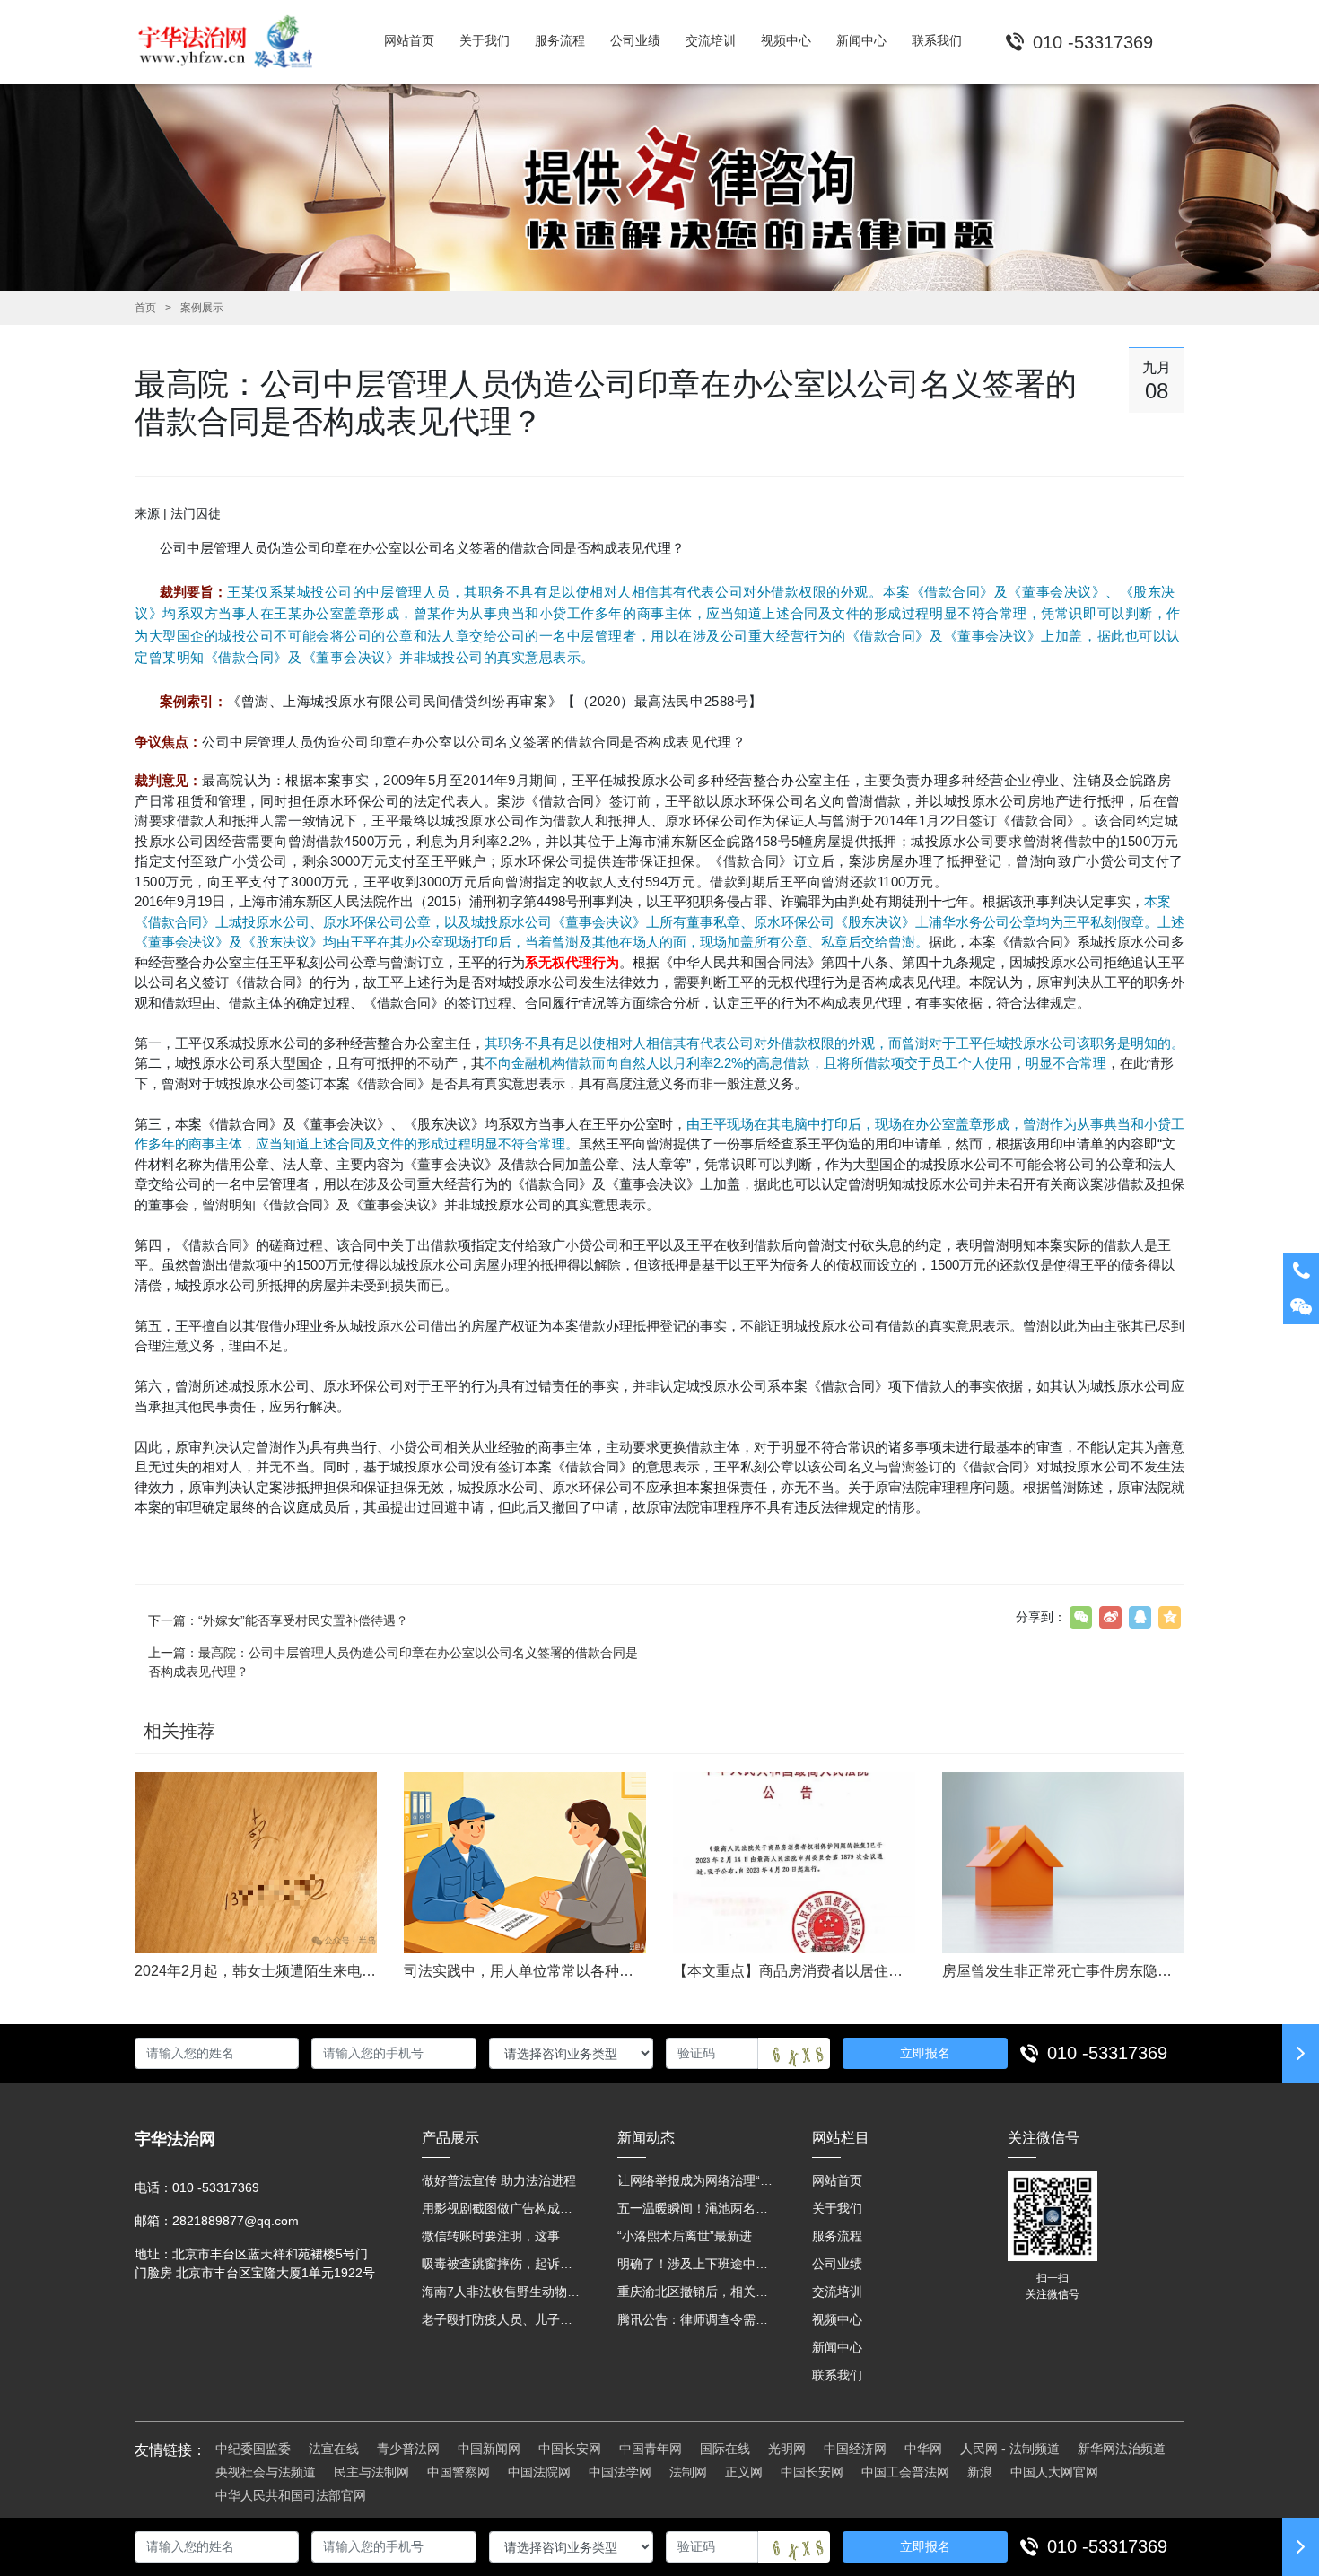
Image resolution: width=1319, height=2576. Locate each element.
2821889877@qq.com (236, 2221)
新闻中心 (837, 2347)
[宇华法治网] (234, 42)
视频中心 (837, 2319)
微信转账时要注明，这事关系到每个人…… (502, 2236)
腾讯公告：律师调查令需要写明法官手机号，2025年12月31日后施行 (697, 2319)
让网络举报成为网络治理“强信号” (697, 2180)
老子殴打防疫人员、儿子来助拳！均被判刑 (502, 2319)
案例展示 (202, 308)
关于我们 (837, 2208)
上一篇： (393, 1662)
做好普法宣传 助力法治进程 (499, 2180)
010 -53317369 (1107, 2053)
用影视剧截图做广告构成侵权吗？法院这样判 (502, 2208)
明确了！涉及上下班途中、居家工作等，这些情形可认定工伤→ (697, 2264)
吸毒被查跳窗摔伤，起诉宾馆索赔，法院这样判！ (502, 2264)
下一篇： (278, 1620)
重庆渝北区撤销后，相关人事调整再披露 (697, 2292)
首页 (145, 308)
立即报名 (925, 2053)
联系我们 (837, 2375)
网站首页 (837, 2180)
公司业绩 (837, 2264)
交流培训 (837, 2292)
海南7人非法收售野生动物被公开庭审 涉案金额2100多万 (502, 2292)
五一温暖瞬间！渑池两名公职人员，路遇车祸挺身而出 (697, 2208)
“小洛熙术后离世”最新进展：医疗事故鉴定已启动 (697, 2236)
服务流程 (837, 2236)
